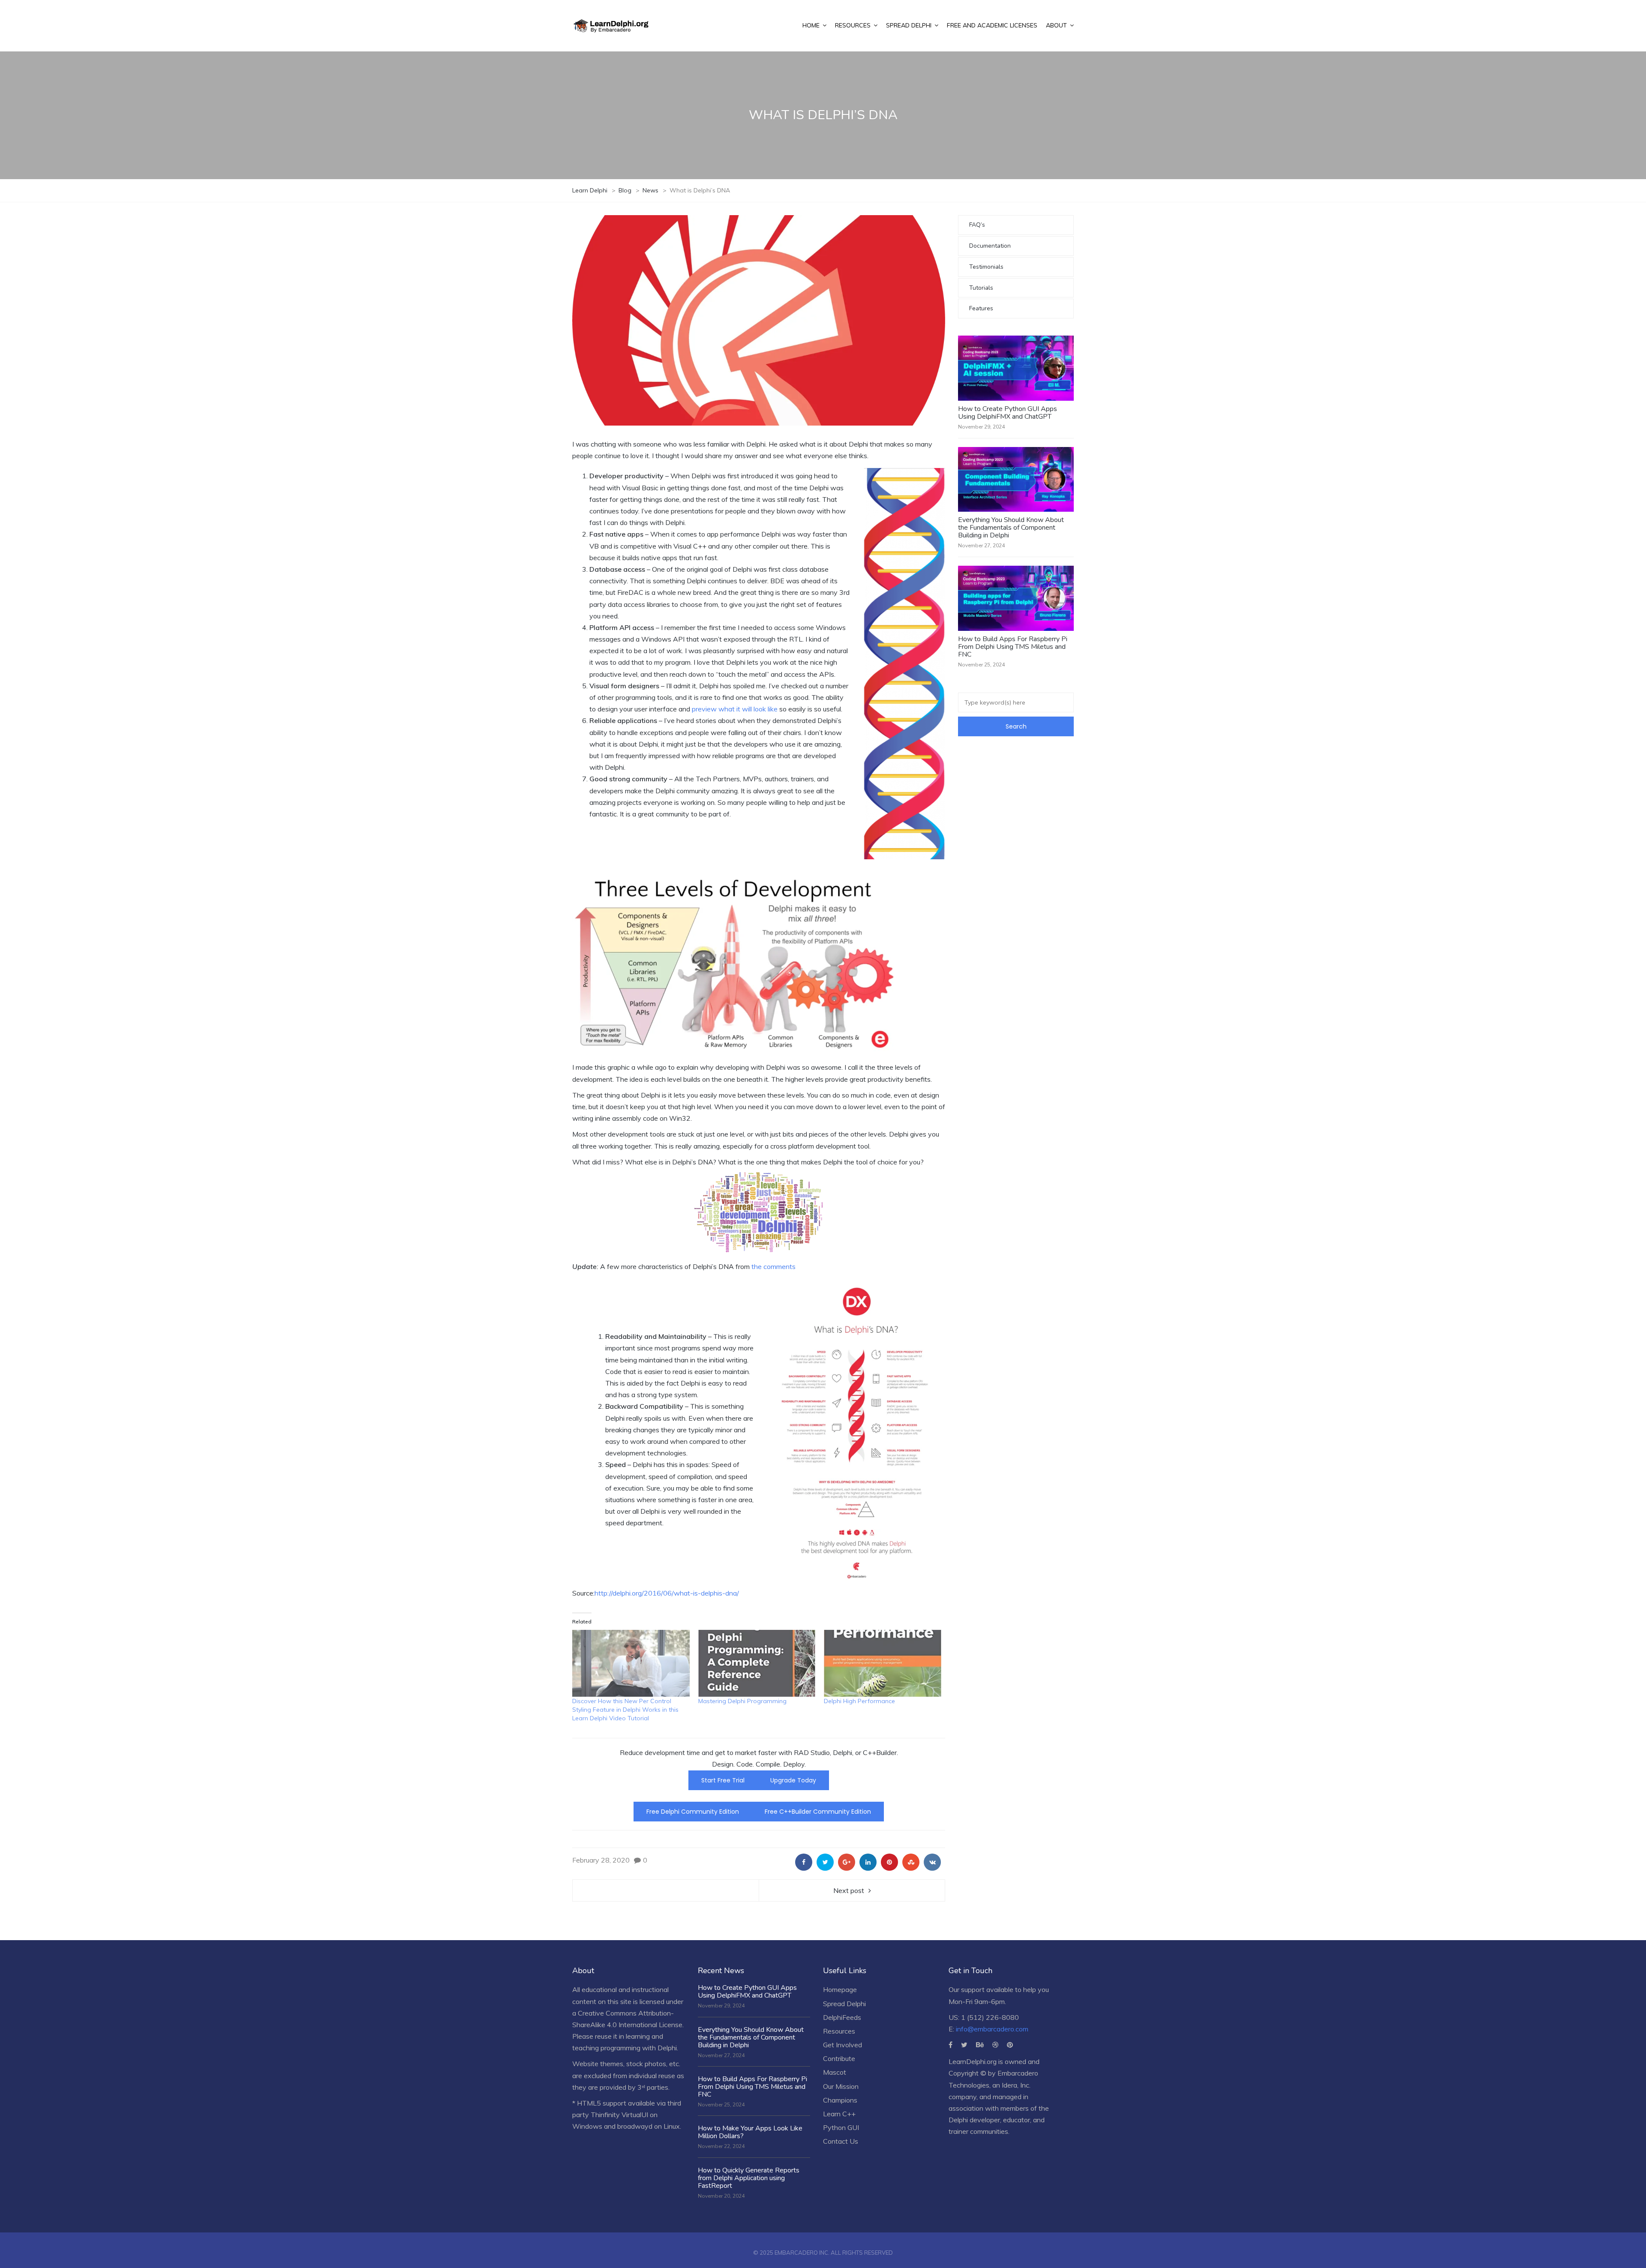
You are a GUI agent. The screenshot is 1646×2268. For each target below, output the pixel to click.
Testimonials (986, 267)
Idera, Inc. (1016, 2085)
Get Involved (843, 2045)
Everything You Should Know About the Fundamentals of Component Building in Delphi (1011, 528)
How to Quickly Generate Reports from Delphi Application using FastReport (749, 2178)
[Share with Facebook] (804, 1862)
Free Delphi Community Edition (693, 1812)
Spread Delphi (844, 2004)
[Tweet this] (825, 1862)
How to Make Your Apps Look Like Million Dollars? (750, 2132)
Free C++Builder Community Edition (818, 1812)
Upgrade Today (793, 1780)
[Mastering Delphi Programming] (757, 1663)
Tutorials (981, 288)
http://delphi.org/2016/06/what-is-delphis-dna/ (667, 1593)
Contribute (839, 2058)
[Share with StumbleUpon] (911, 1862)
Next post (849, 1890)
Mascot (835, 2072)
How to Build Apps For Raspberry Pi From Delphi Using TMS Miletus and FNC (1013, 647)
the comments (773, 1266)
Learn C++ (839, 2114)
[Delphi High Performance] (883, 1663)
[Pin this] (889, 1862)
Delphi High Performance (859, 1701)
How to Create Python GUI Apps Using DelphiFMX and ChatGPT (1008, 413)
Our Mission (841, 2086)
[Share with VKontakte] (932, 1862)
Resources (839, 2031)
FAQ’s (977, 225)
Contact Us (841, 2141)
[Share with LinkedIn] (868, 1862)
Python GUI (841, 2127)
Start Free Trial (723, 1780)
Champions (840, 2100)
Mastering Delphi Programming (742, 1701)
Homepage (840, 1989)
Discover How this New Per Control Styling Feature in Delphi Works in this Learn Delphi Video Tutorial (625, 1710)
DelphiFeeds (842, 2017)
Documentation (990, 246)
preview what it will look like (735, 709)
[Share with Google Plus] (847, 1862)
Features (981, 308)
